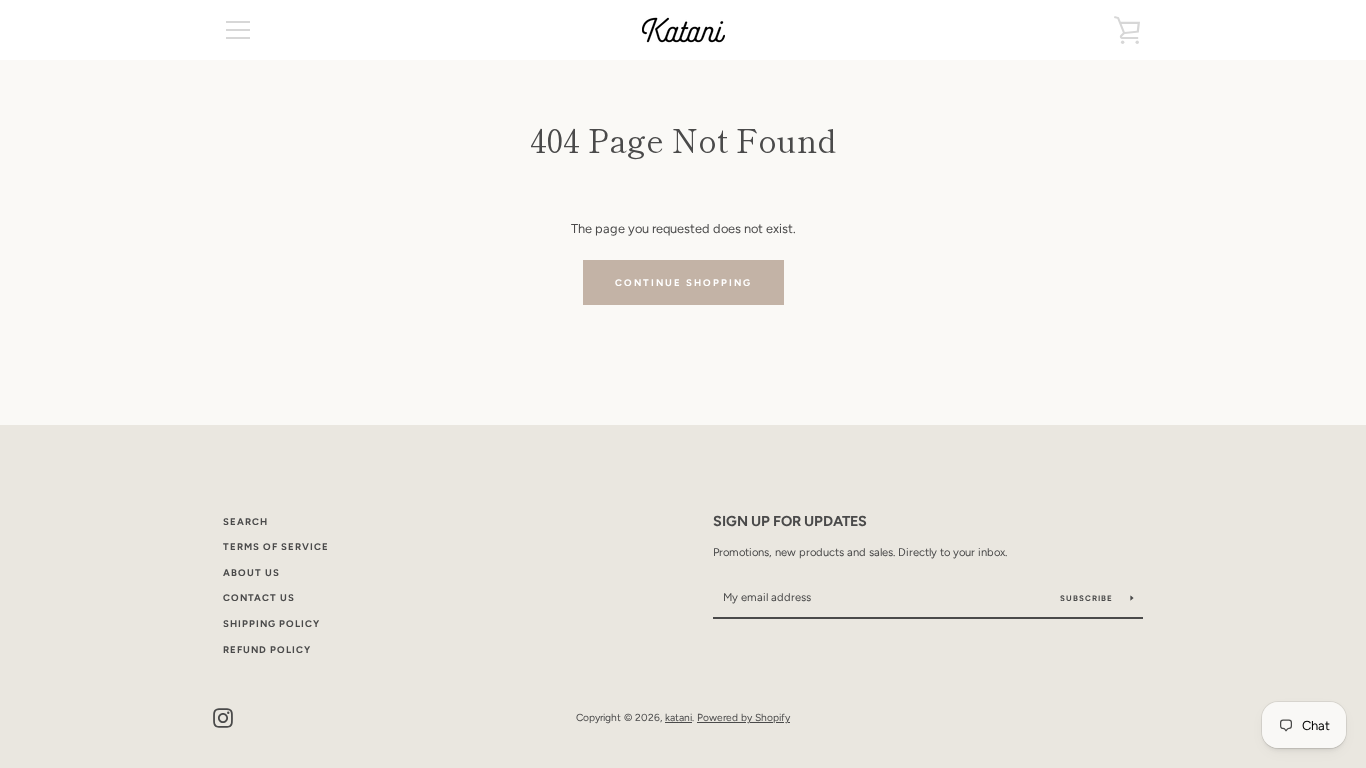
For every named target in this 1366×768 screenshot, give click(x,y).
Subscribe (1088, 598)
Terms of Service (276, 546)
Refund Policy (267, 649)
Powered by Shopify (743, 717)
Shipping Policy (271, 623)
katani (678, 717)
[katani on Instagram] (223, 716)
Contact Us (259, 597)
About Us (251, 572)
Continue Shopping (683, 282)
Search (245, 521)
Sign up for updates (790, 521)
